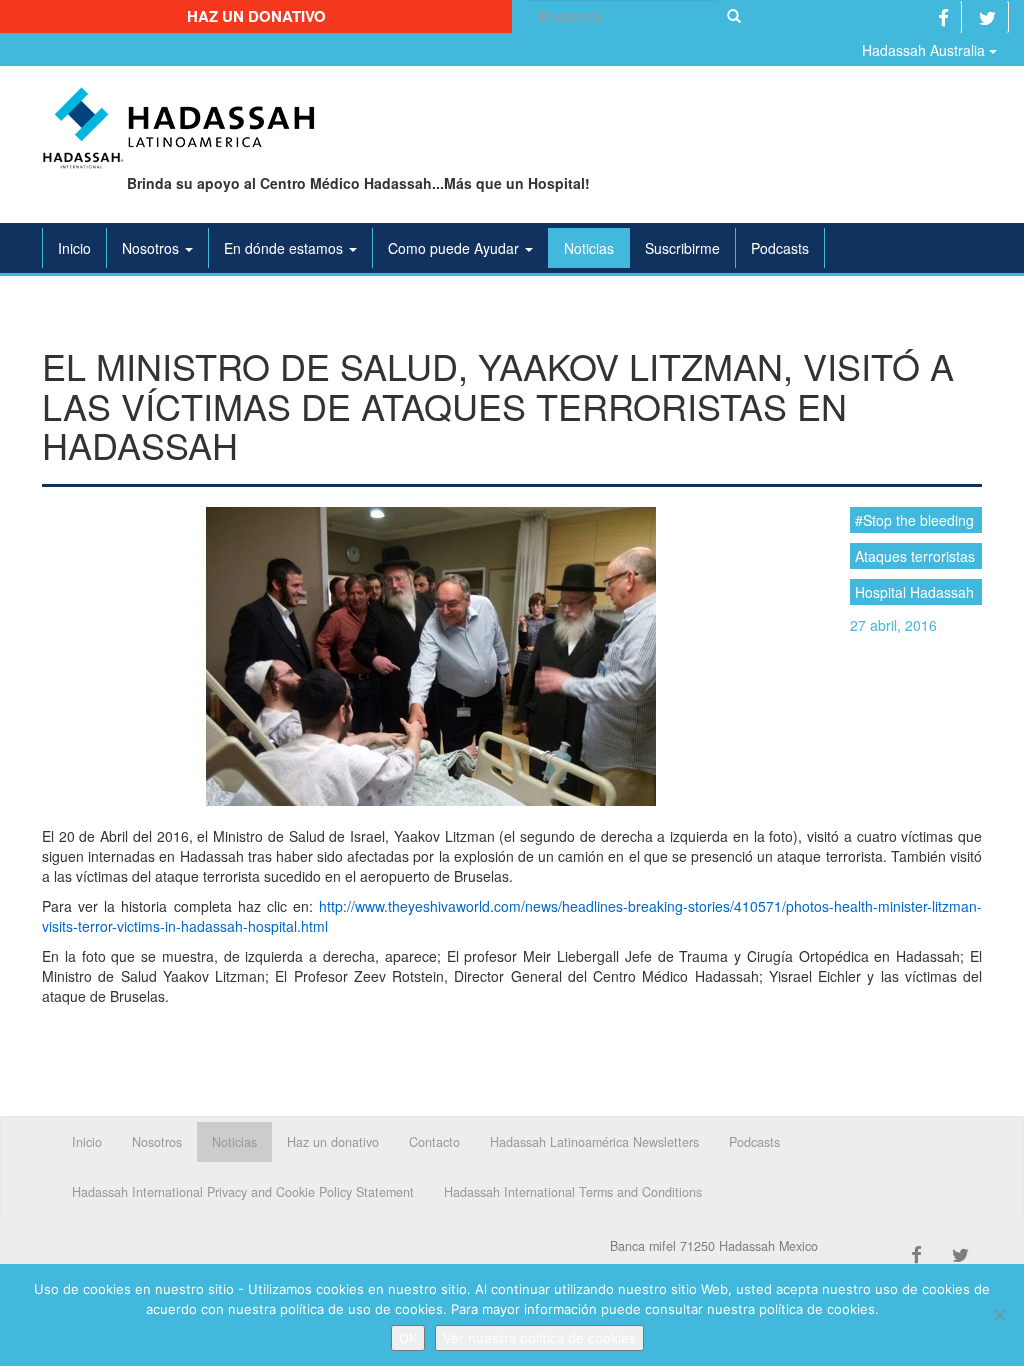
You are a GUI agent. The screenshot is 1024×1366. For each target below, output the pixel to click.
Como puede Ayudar (455, 248)
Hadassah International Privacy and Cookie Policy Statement (243, 1192)
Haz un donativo (256, 16)
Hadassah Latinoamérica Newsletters (594, 1142)
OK (408, 1338)
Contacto (434, 1142)
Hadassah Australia (925, 50)
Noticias (589, 248)
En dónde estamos (285, 248)
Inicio (74, 248)
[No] (999, 1315)
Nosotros (152, 248)
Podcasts (780, 248)
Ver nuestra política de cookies (539, 1338)
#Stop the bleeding (914, 520)
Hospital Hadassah (914, 592)
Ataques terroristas (915, 556)
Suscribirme (682, 248)
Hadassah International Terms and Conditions (573, 1192)
